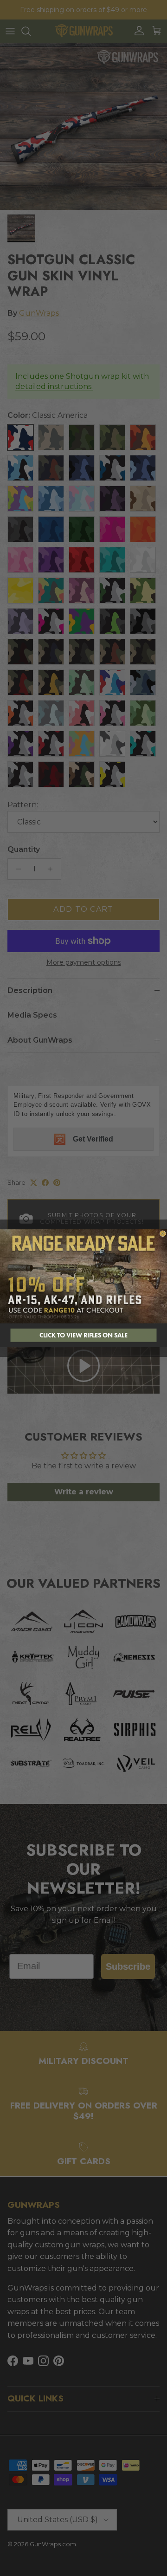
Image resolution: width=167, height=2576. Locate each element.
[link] (83, 1276)
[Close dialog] (163, 1233)
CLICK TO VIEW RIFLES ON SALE (83, 1335)
